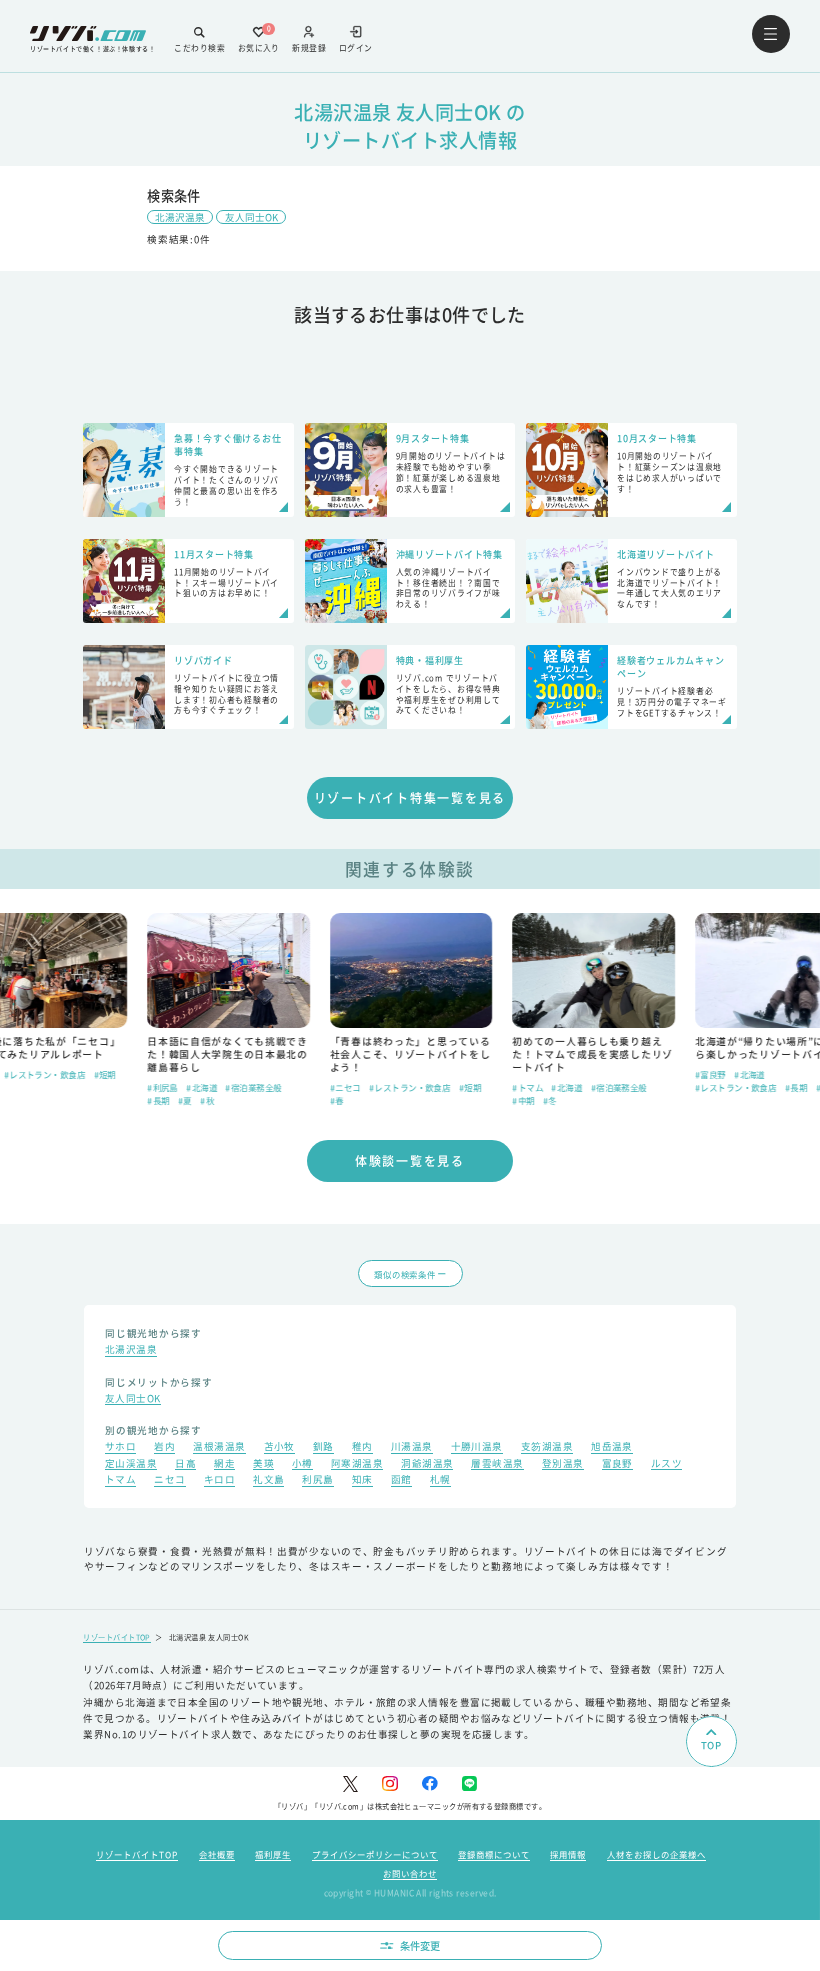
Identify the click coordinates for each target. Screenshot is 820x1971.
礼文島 (268, 1481)
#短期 (103, 1074)
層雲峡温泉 (497, 1465)
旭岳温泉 (612, 1448)
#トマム (526, 1087)
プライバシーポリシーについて (375, 1854)
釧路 (323, 1448)
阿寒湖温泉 (357, 1465)
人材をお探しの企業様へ (656, 1854)
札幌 (440, 1481)
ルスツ (666, 1465)
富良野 (617, 1465)
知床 (362, 1481)
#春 (336, 1100)
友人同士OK (251, 217)
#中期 (522, 1100)
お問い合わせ (410, 1873)
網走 (224, 1465)
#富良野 (709, 1074)
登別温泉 (563, 1465)
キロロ (219, 1481)
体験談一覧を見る (410, 1160)
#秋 (206, 1100)
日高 (185, 1465)
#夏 (184, 1100)
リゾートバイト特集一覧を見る (410, 797)
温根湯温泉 (219, 1448)
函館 (401, 1481)
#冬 (549, 1100)
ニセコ (169, 1481)
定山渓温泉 (131, 1465)
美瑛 (263, 1465)
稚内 (362, 1448)
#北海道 (200, 1087)
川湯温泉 (412, 1448)
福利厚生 (273, 1854)
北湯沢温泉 (180, 217)
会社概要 (217, 1854)
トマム (120, 1481)
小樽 (302, 1465)
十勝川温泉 (477, 1448)
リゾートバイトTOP (117, 1637)
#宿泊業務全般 (252, 1087)
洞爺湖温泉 (427, 1465)
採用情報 (568, 1854)
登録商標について (494, 1854)
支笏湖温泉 (547, 1448)
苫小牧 (279, 1448)
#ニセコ (344, 1087)
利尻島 (317, 1481)
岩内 (164, 1448)
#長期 (157, 1100)
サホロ (120, 1448)
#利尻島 (161, 1087)
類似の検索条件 (404, 1274)
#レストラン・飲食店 (44, 1074)
